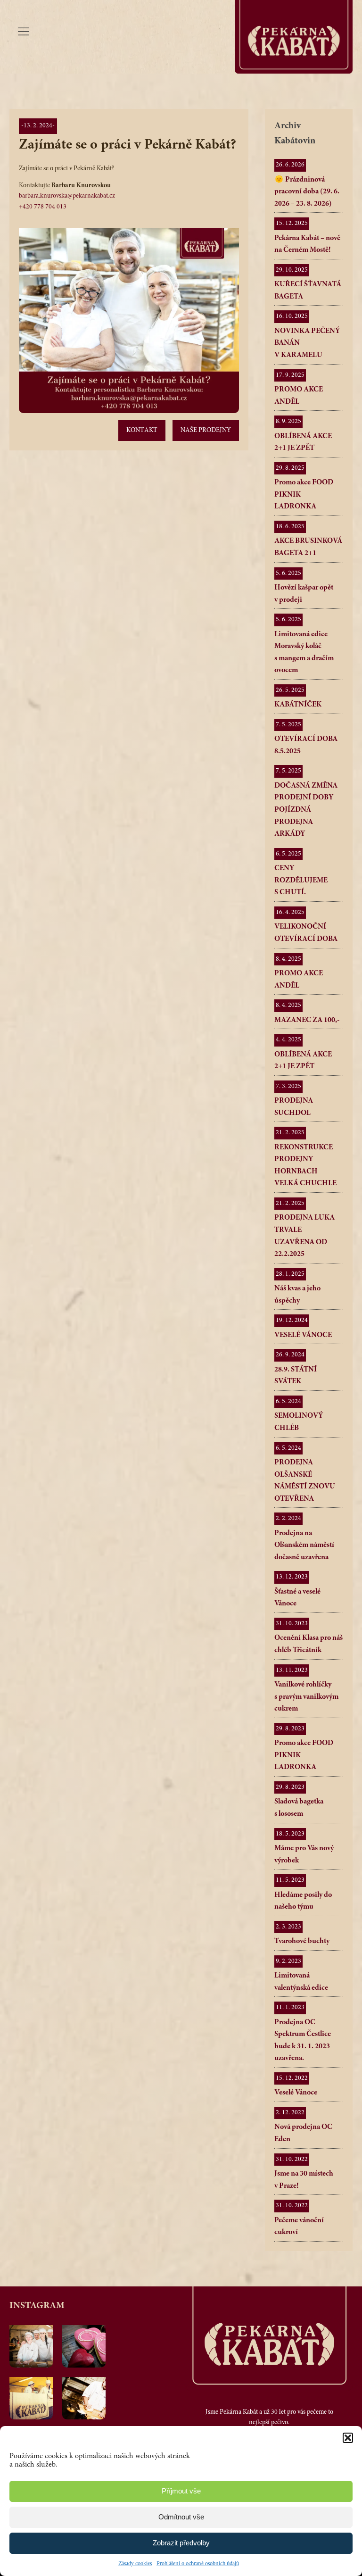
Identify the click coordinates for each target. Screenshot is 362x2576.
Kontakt (142, 431)
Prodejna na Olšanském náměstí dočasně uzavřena (304, 1545)
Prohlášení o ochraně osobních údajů (198, 2564)
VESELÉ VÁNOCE (303, 1335)
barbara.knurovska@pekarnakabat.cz (67, 196)
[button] (348, 2438)
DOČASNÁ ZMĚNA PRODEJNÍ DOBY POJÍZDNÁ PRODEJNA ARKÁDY (306, 810)
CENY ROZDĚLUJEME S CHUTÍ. (301, 880)
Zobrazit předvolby (181, 2543)
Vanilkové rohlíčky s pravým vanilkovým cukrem (306, 1697)
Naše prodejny (206, 431)
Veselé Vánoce (296, 2093)
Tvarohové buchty (302, 1941)
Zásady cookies (135, 2564)
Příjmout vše (181, 2491)
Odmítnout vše (181, 2517)
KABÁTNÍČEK (298, 705)
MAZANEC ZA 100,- (307, 1020)
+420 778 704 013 (43, 207)
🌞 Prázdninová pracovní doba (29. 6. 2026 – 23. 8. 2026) (307, 192)
